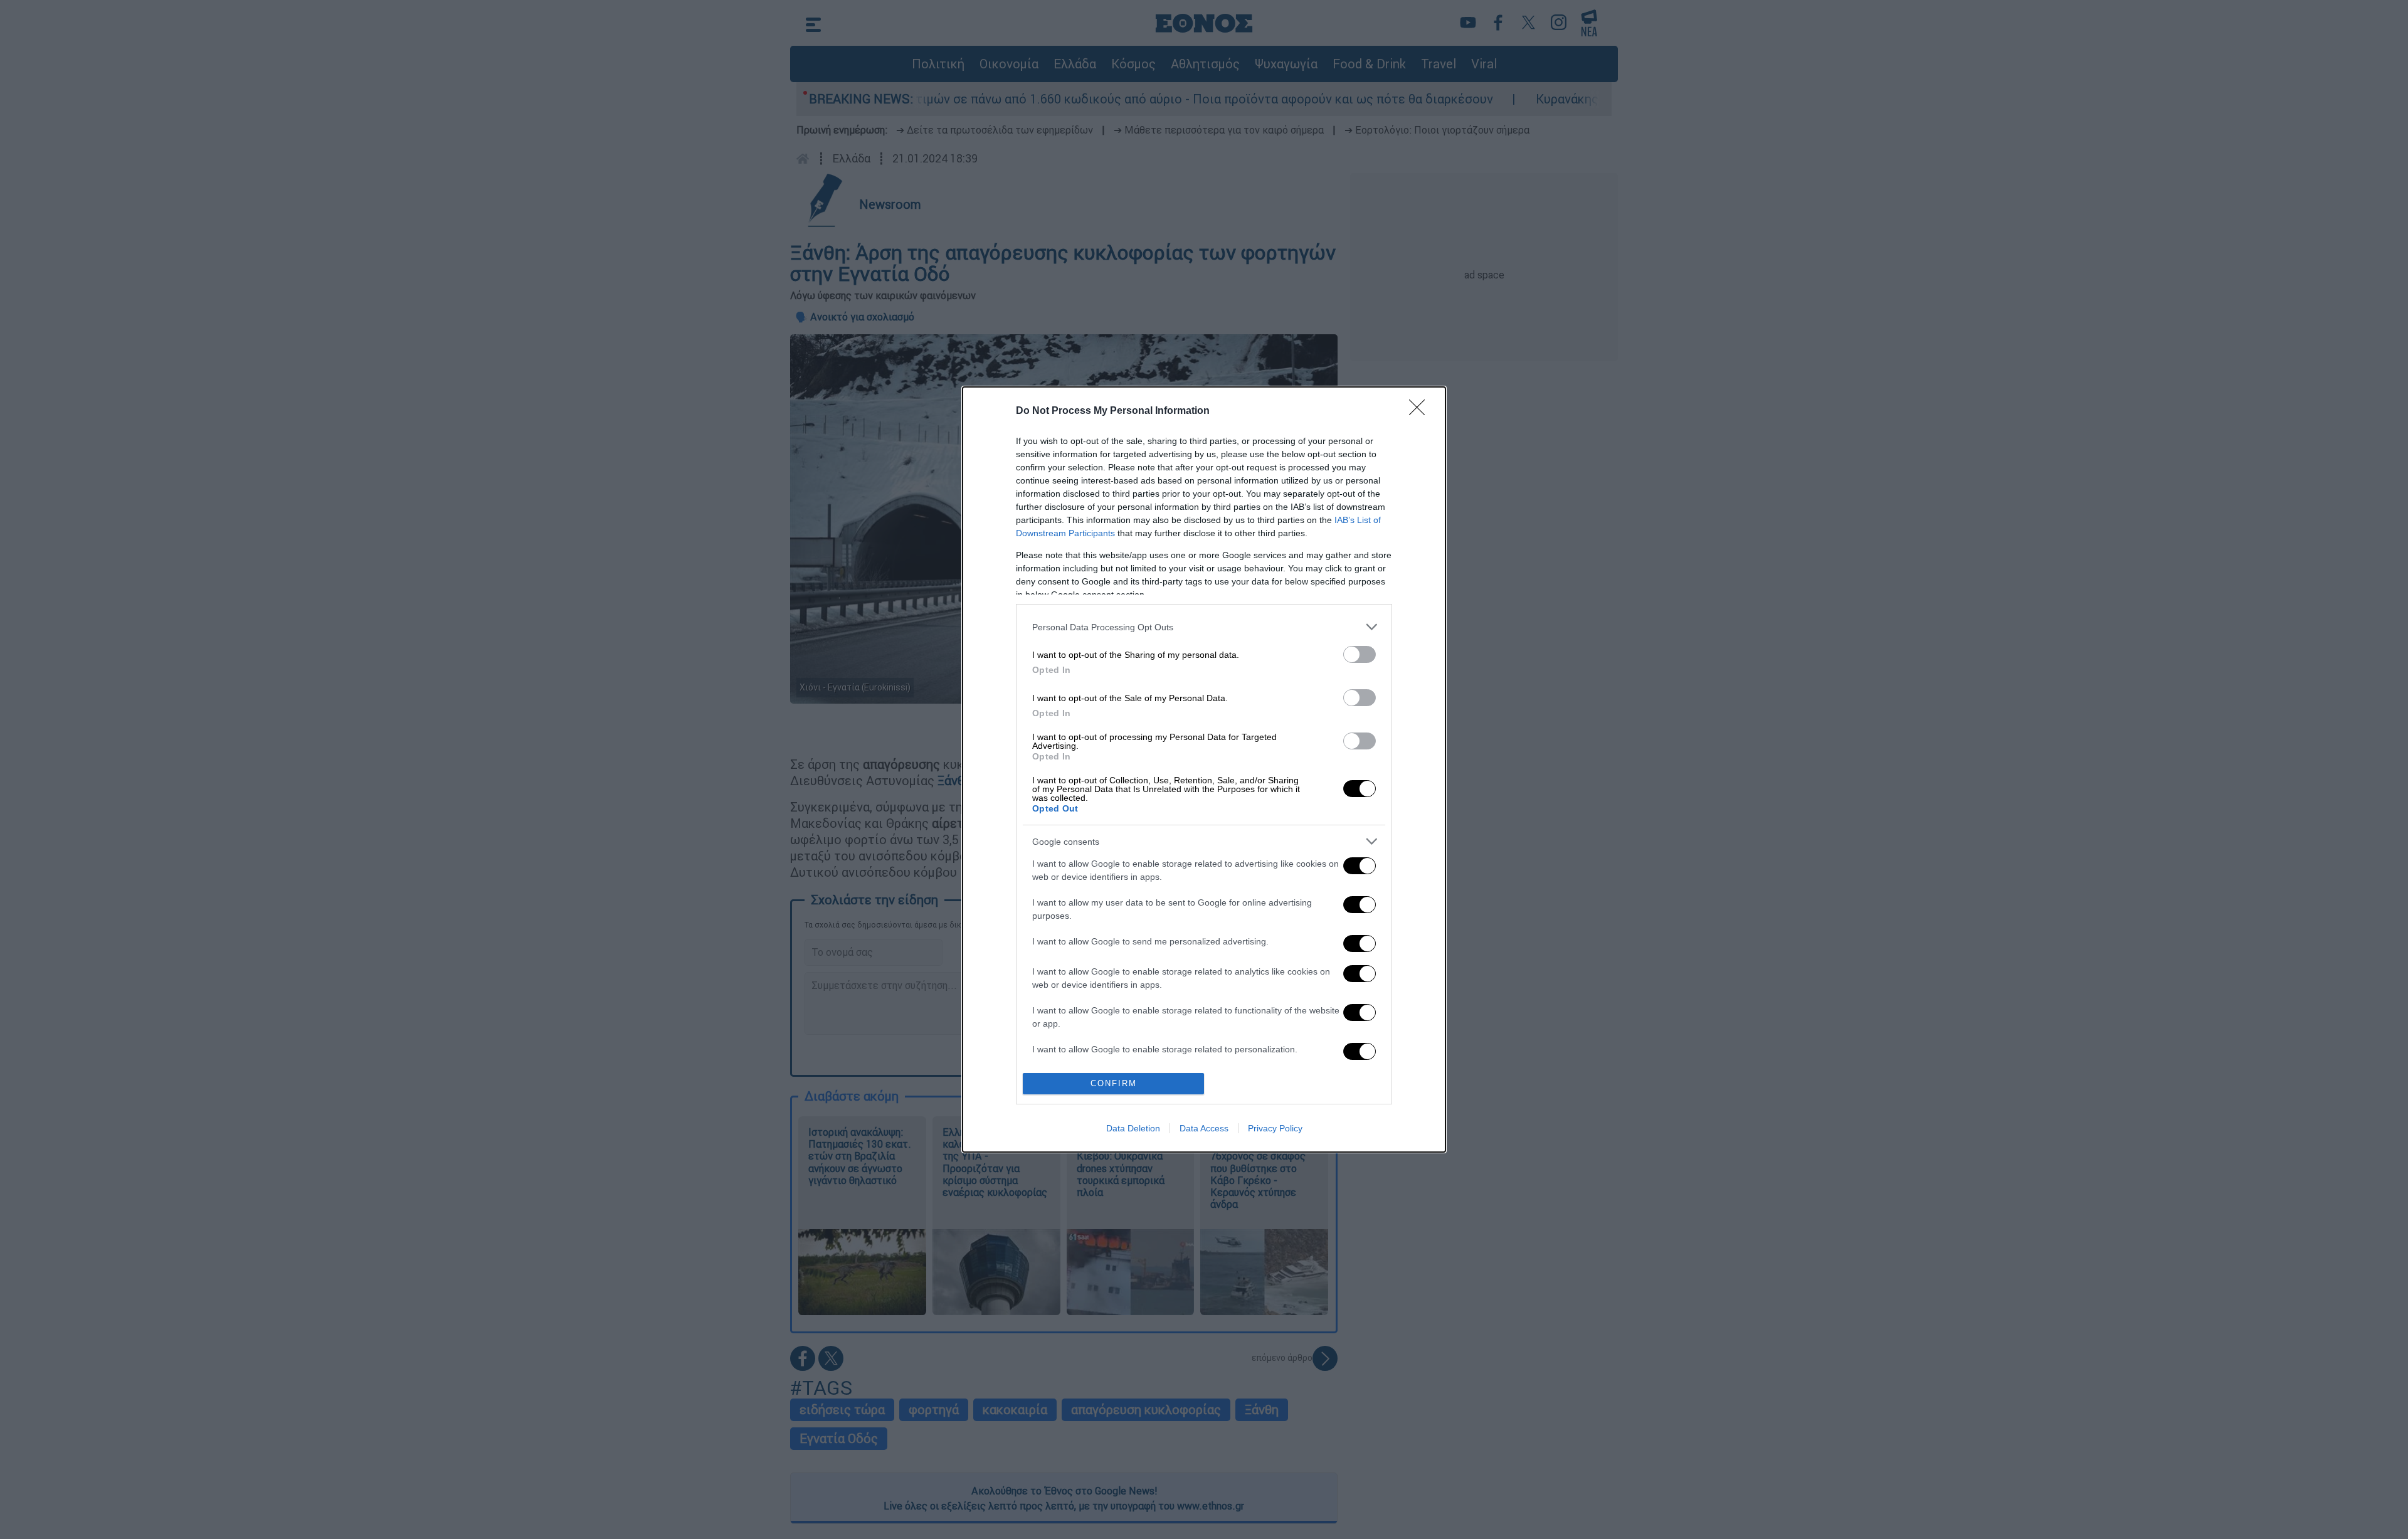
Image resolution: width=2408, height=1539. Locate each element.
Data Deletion (1133, 1128)
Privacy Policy (1275, 1128)
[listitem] (1204, 627)
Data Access (1204, 1128)
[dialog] (1204, 769)
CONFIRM (1114, 1083)
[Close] (1421, 411)
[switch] (1360, 654)
